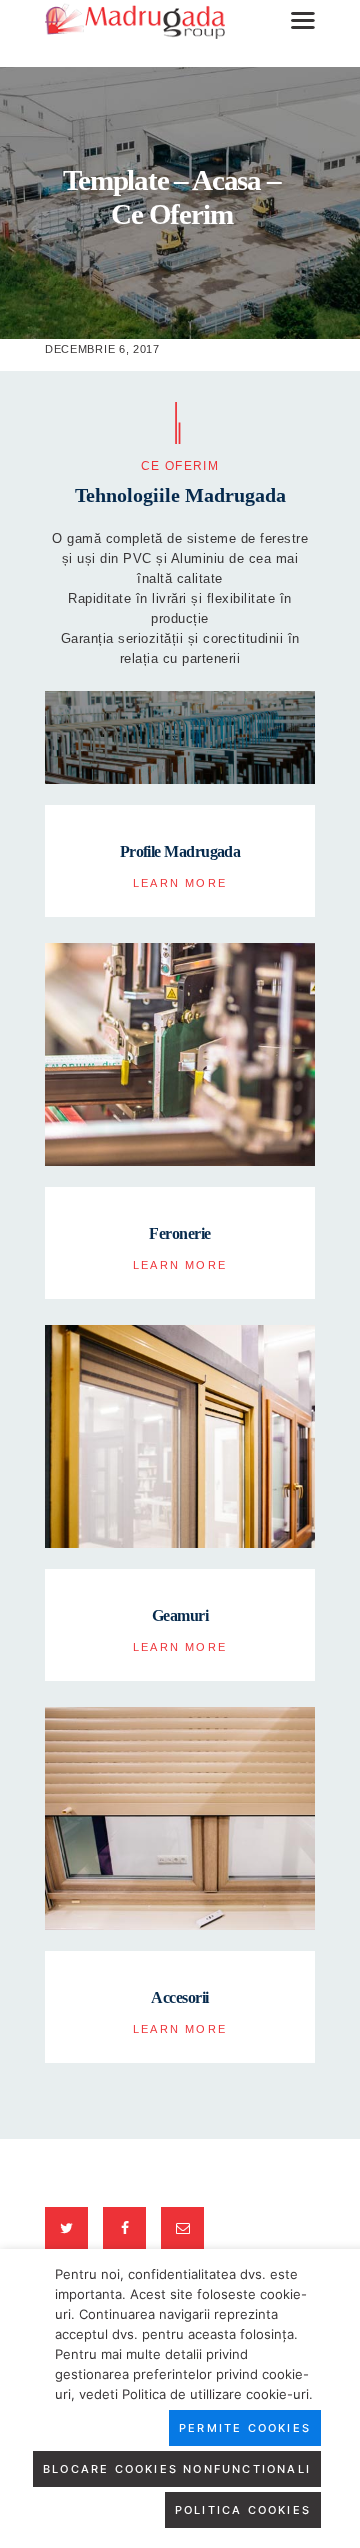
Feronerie (179, 1233)
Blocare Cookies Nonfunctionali (177, 2469)
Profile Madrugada (180, 851)
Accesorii (179, 1997)
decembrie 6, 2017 (102, 349)
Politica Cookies (243, 2510)
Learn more (180, 883)
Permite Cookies (245, 2428)
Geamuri (180, 1615)
